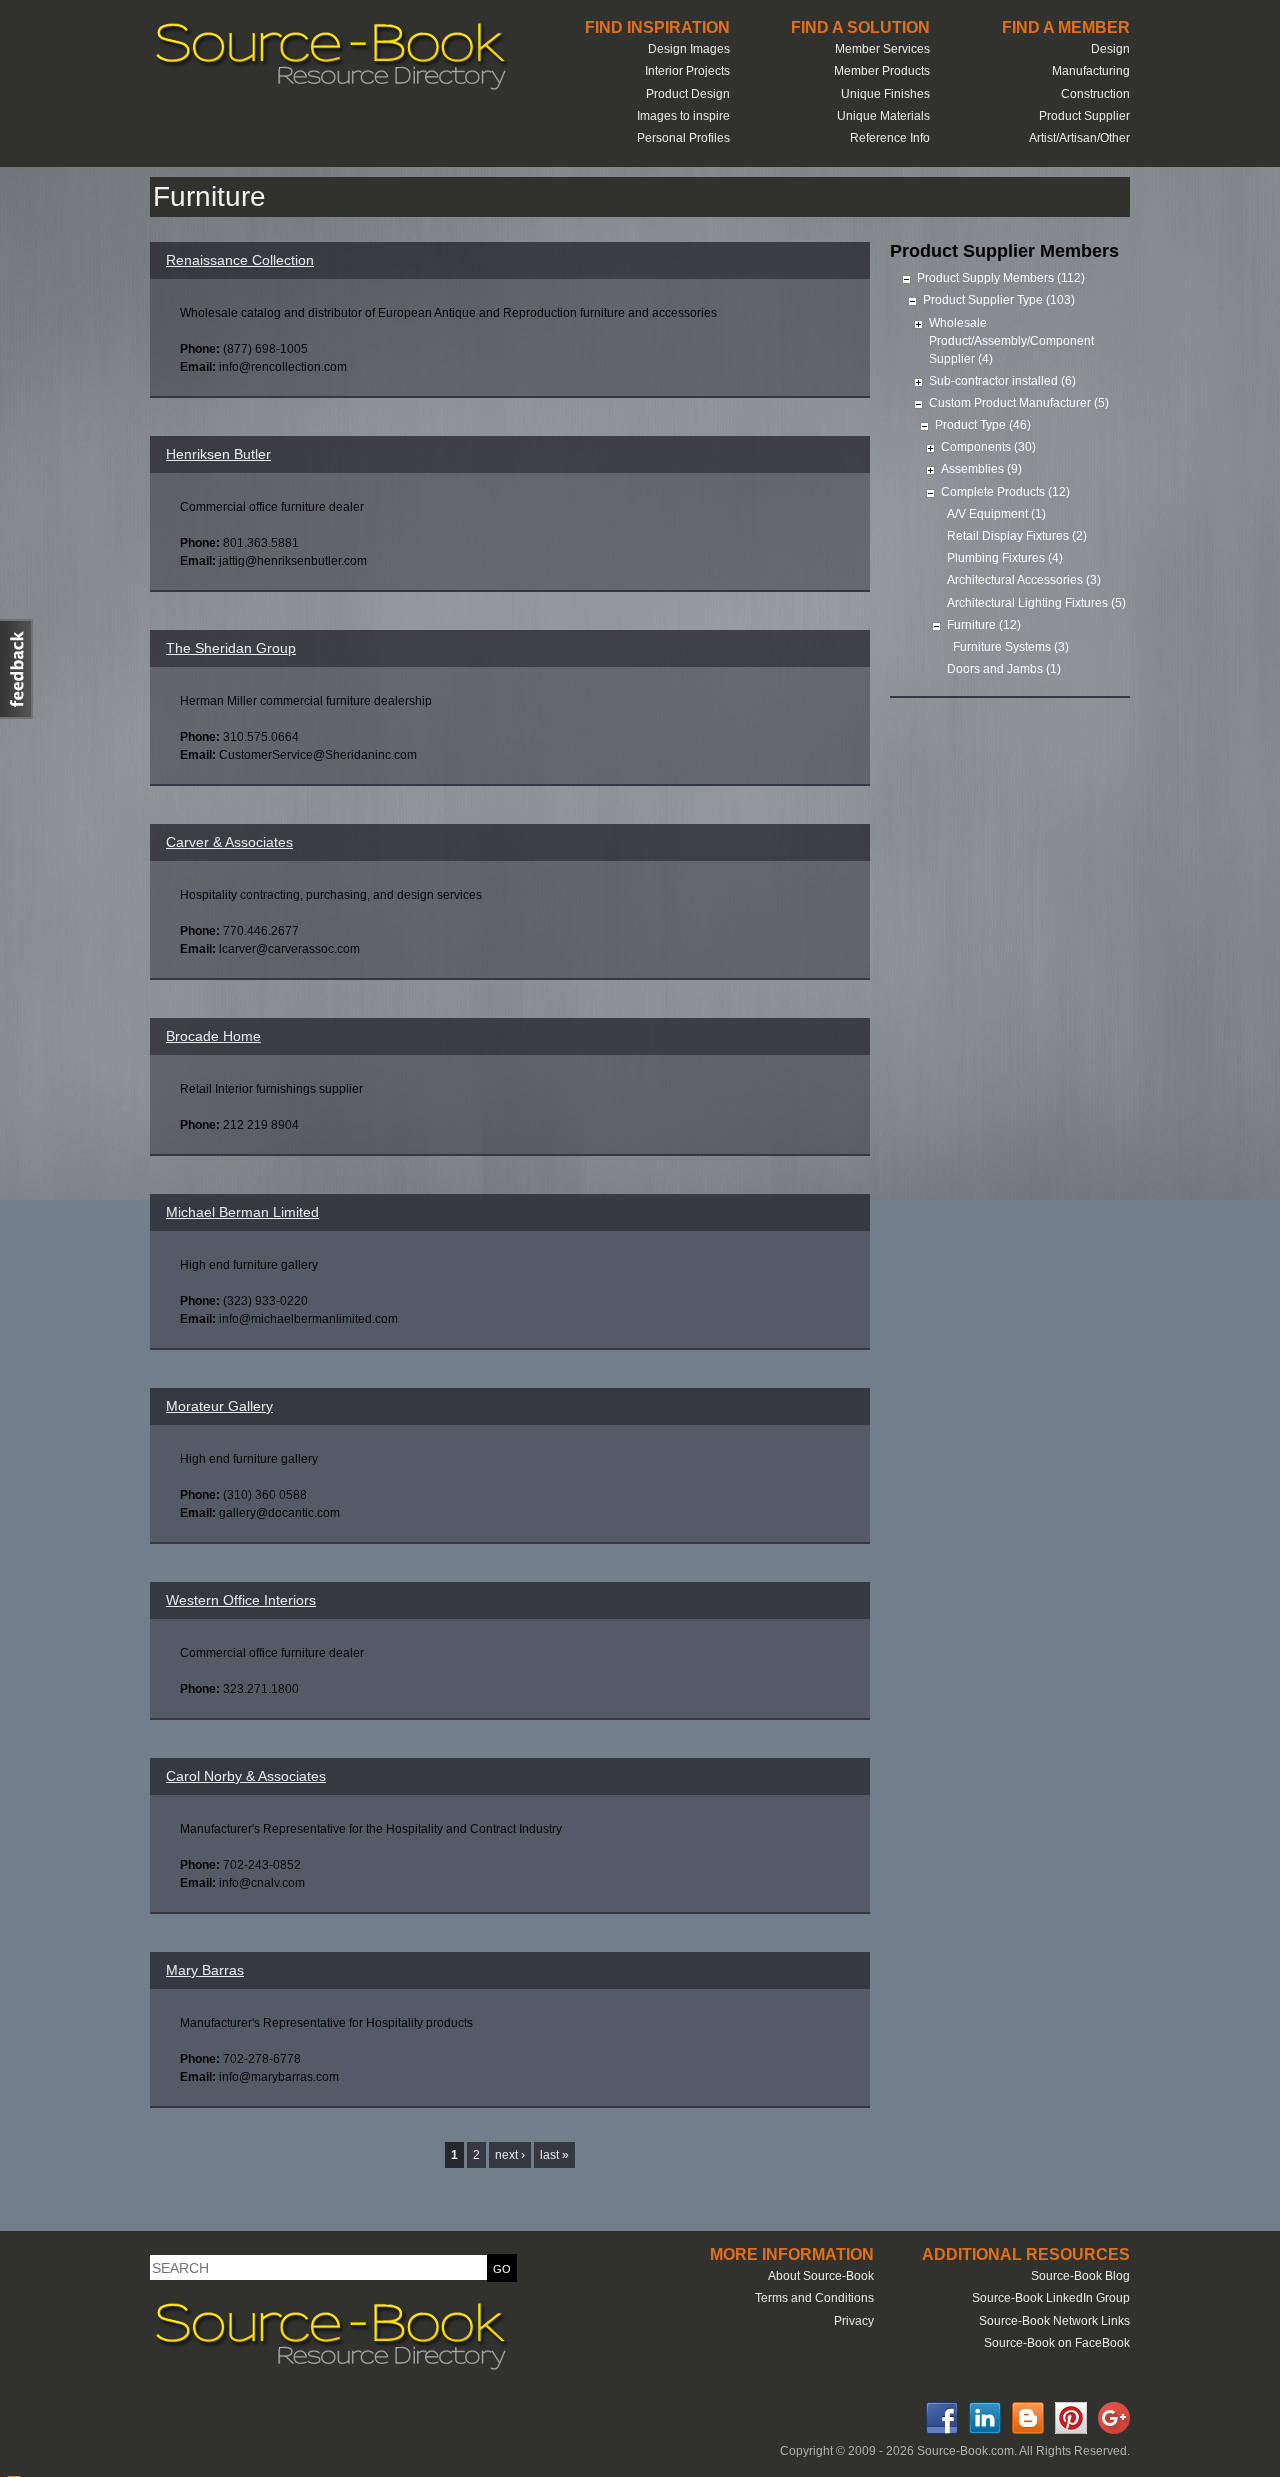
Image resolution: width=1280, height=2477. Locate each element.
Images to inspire (683, 116)
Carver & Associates (229, 842)
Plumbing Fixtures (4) (1005, 558)
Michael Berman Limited (242, 1212)
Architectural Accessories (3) (1024, 580)
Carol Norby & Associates (246, 1776)
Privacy (854, 2321)
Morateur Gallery (219, 1406)
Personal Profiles (683, 138)
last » (554, 2155)
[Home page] (330, 88)
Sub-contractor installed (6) (1002, 381)
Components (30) (988, 447)
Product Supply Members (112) (1001, 278)
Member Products (882, 71)
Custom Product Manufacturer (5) (1019, 403)
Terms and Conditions (814, 2298)
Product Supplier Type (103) (999, 300)
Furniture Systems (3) (1011, 647)
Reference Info (890, 138)
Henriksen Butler (218, 454)
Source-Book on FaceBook (1057, 2343)
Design (1110, 49)
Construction (1095, 94)
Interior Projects (687, 71)
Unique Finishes (885, 94)
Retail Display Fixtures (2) (1017, 536)
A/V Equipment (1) (996, 514)
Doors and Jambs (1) (1004, 669)
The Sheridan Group (231, 648)
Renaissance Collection (240, 260)
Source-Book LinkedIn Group (1051, 2298)
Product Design (688, 94)
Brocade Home (213, 1036)
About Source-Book (821, 2276)
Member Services (882, 49)
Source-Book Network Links (1054, 2321)
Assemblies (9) (981, 469)
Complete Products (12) (1005, 492)
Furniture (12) (984, 625)
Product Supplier (1084, 116)
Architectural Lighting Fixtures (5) (1036, 603)
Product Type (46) (983, 425)
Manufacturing (1091, 71)
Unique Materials (883, 116)
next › (510, 2155)
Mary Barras (205, 1970)
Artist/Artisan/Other (1079, 138)
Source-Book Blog (1080, 2276)
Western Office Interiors (241, 1600)
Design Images (689, 49)
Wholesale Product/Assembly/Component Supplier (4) (1011, 341)
